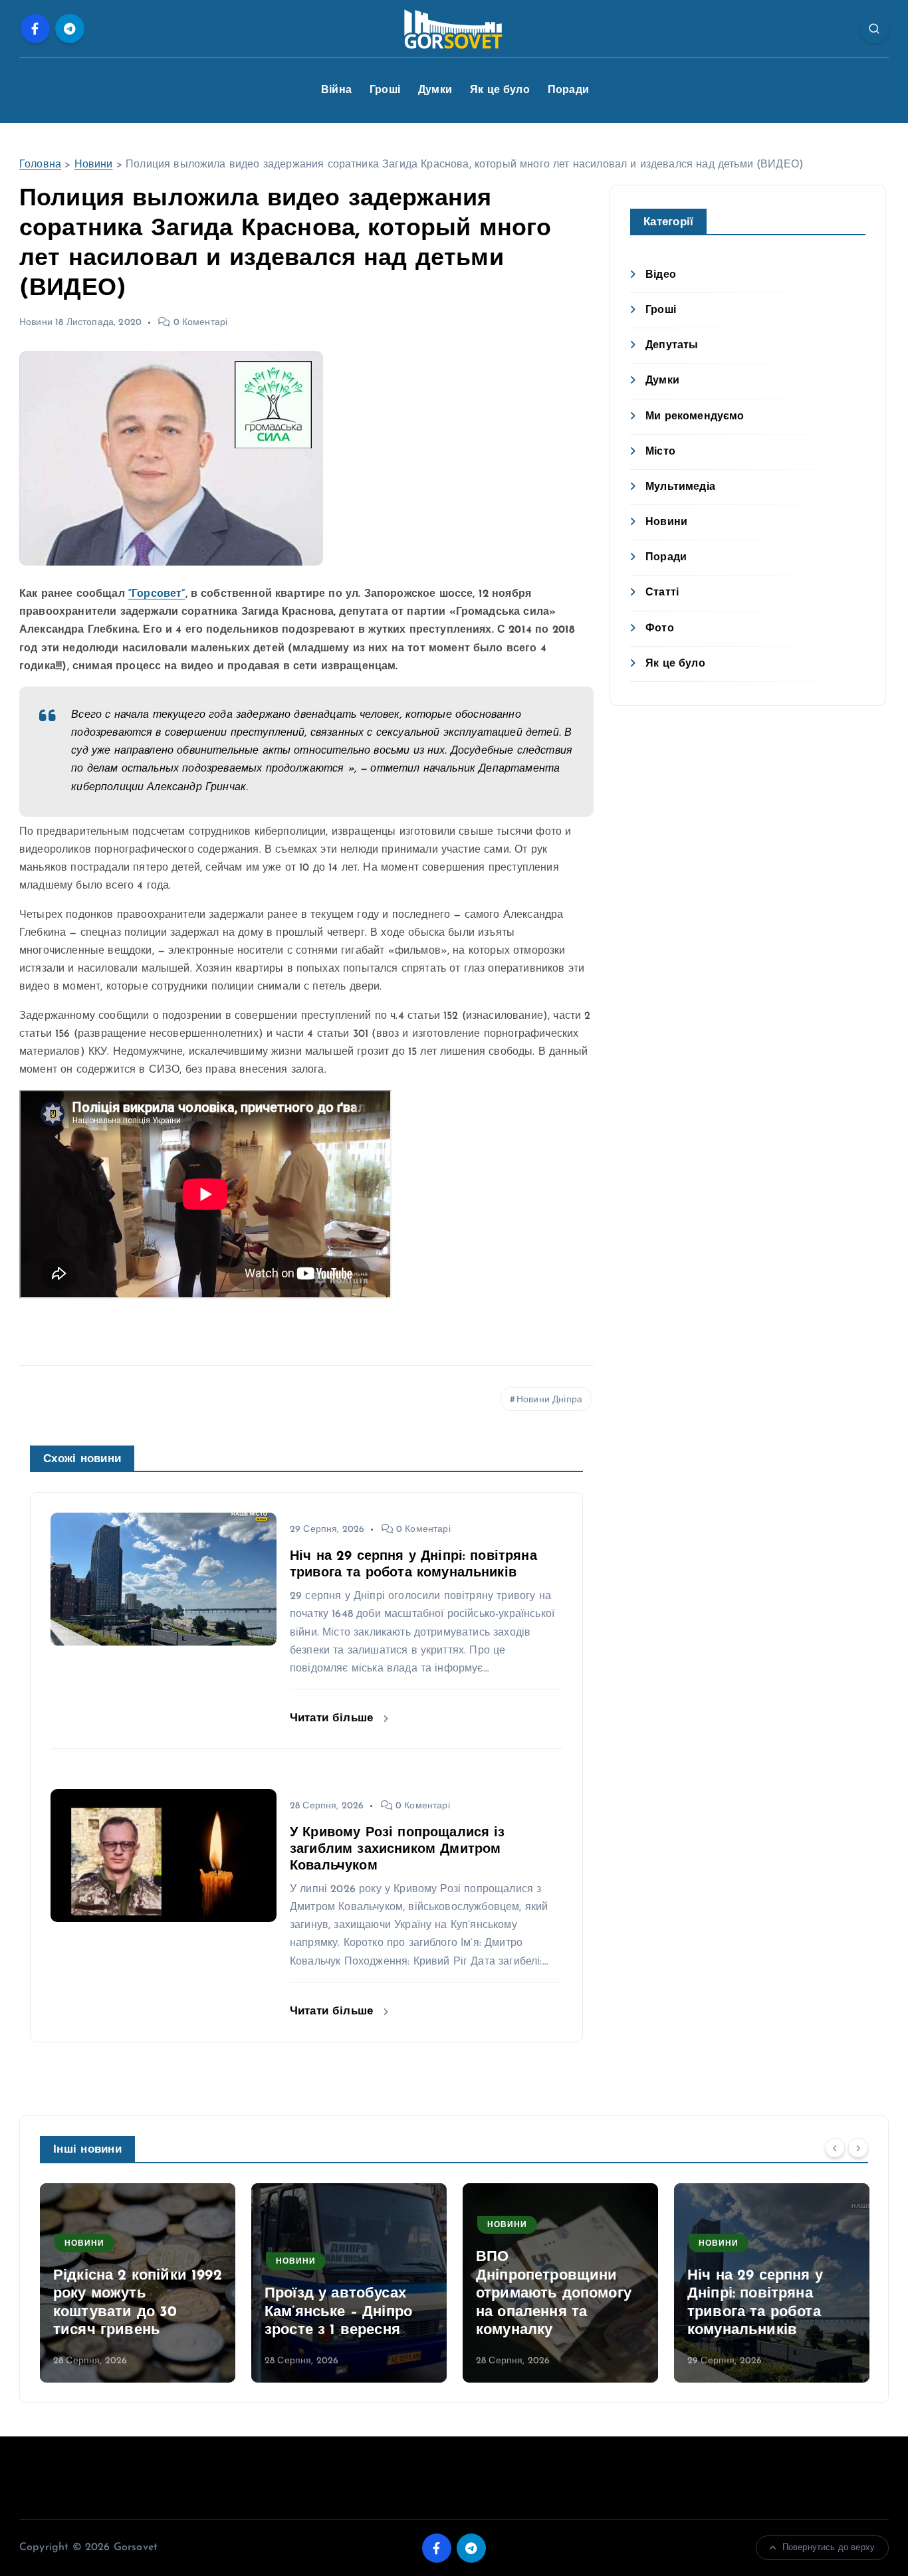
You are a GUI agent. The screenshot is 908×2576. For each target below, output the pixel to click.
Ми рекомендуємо (695, 417)
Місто (660, 452)
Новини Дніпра (549, 1400)
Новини (94, 165)
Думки (435, 90)
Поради (568, 90)
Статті (662, 593)
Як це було (500, 90)
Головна (40, 165)
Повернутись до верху (829, 2548)
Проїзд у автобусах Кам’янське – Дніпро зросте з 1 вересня (338, 2312)
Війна (336, 90)
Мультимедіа (680, 487)
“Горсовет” (157, 594)
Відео (661, 275)
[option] (138, 2283)
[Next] (858, 2148)
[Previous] (835, 2148)
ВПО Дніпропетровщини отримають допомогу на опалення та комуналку (554, 2294)
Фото (660, 629)
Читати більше (333, 1718)
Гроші (385, 90)
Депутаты (672, 346)
